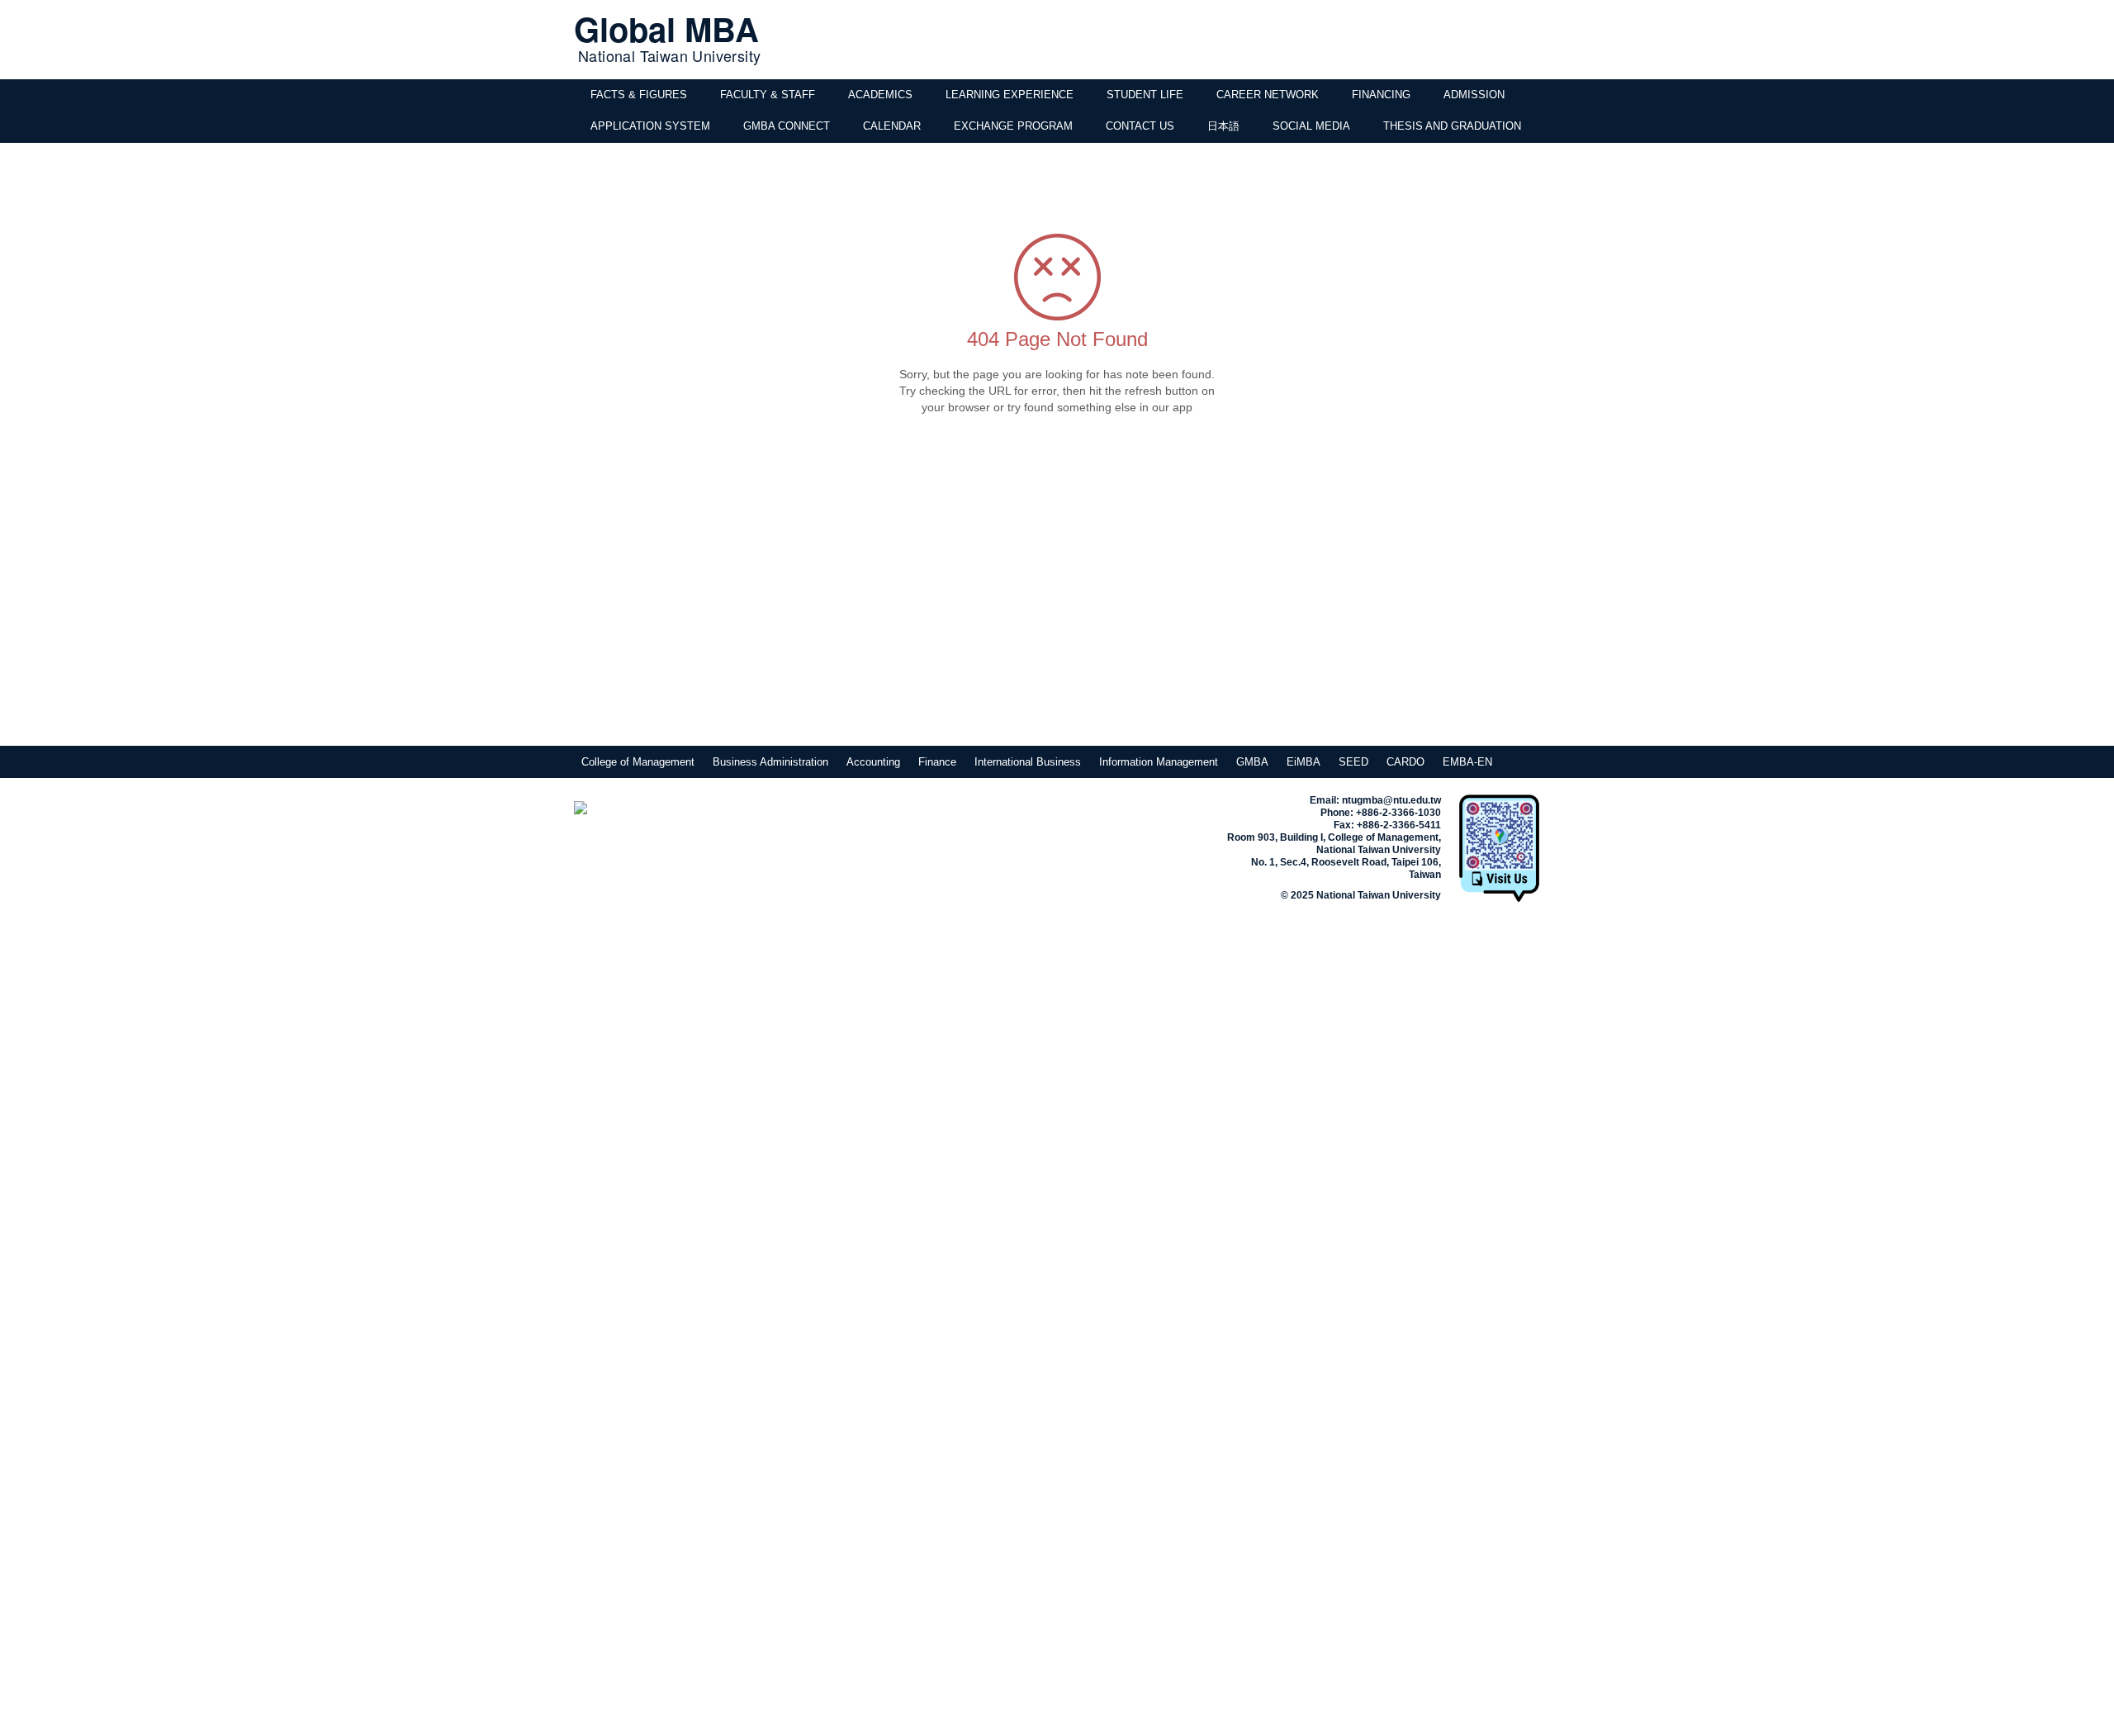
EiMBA (1303, 762)
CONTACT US (1140, 126)
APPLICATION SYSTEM (650, 126)
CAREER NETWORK (1268, 95)
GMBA (1252, 762)
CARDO (1405, 762)
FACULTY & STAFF (768, 95)
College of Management (638, 762)
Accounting (873, 762)
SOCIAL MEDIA (1311, 126)
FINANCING (1381, 95)
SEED (1353, 762)
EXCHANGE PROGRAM (1013, 126)
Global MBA (666, 28)
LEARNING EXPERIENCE (1010, 95)
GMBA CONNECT (787, 126)
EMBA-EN (1467, 762)
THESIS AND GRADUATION (1452, 126)
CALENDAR (892, 126)
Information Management (1159, 762)
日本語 (1223, 126)
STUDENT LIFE (1145, 95)
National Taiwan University (669, 55)
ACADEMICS (880, 95)
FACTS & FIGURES (639, 95)
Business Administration (770, 762)
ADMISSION (1474, 95)
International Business (1028, 762)
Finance (937, 762)
